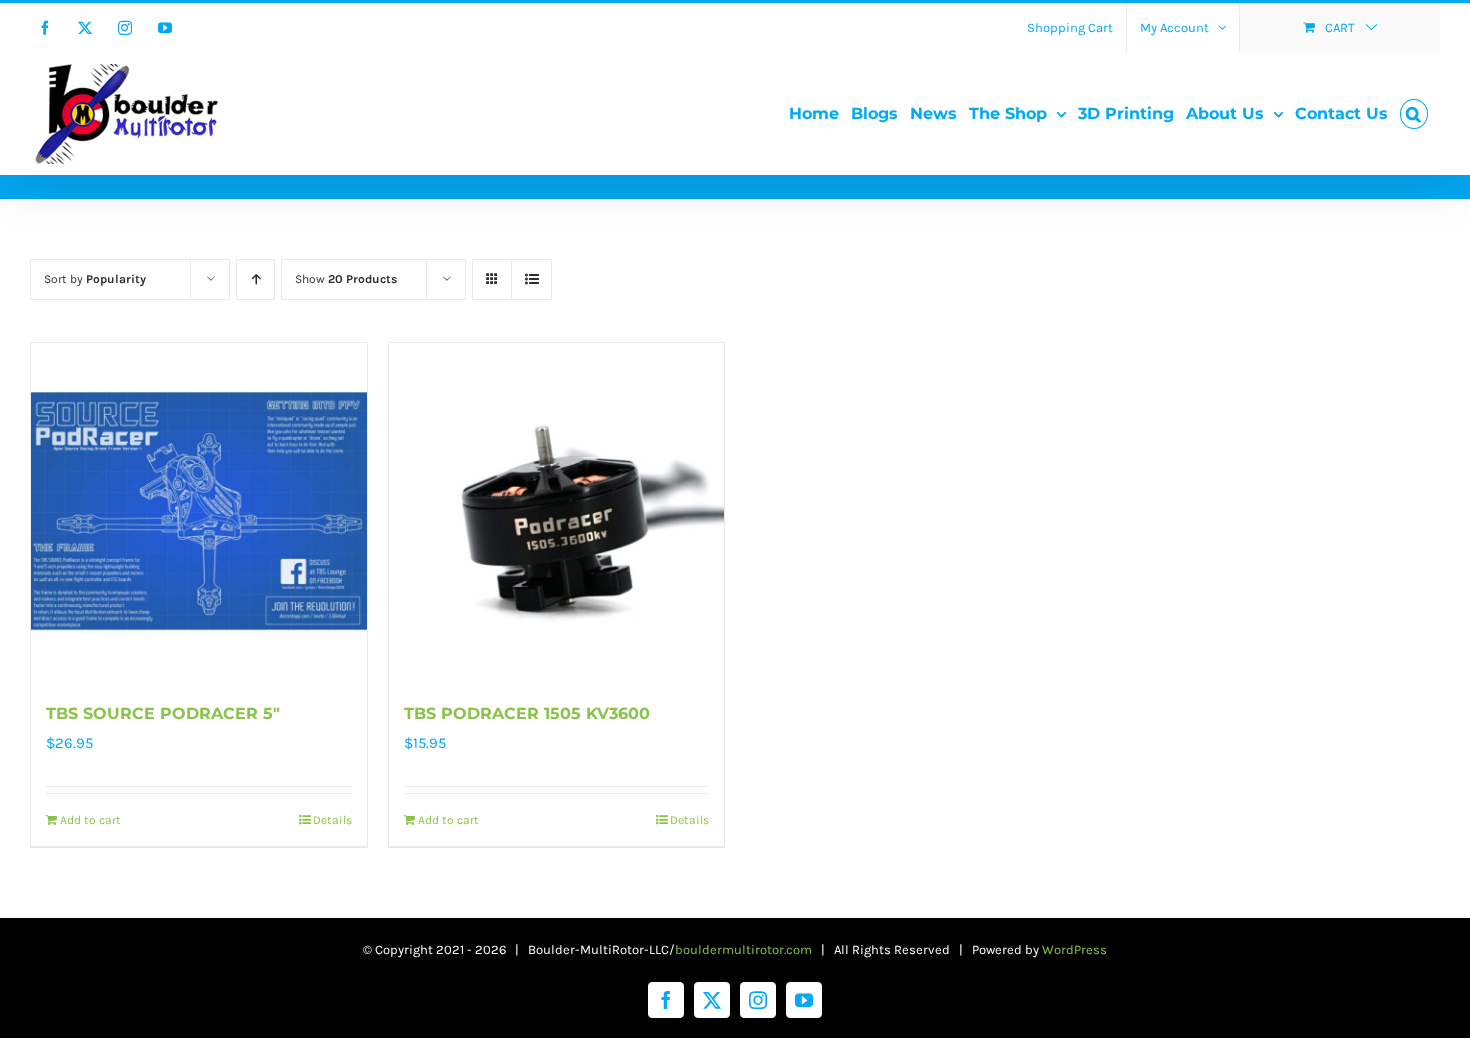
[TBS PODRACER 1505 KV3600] (557, 511)
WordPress (1074, 949)
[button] (1414, 114)
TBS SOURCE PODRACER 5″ (163, 713)
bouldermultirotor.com (743, 949)
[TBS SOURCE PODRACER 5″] (199, 511)
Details (332, 820)
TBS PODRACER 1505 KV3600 (527, 713)
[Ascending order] (255, 279)
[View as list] (531, 279)
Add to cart (90, 820)
